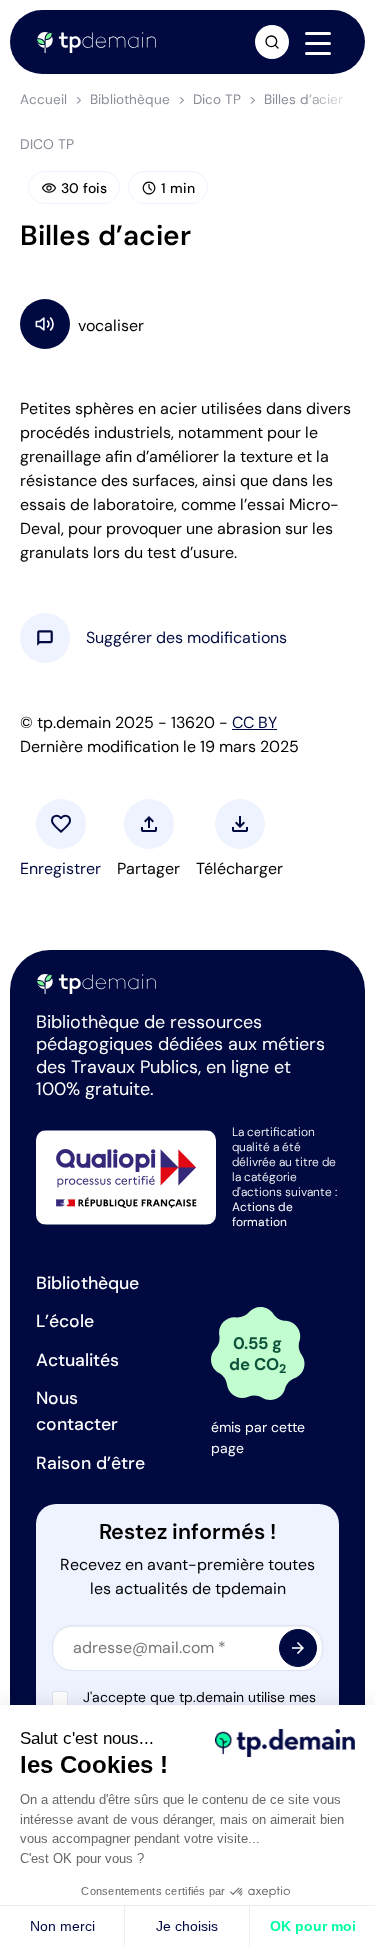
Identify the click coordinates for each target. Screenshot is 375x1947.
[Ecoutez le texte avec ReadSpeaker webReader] (187, 323)
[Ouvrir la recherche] (272, 42)
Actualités (77, 1360)
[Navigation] (318, 43)
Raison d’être (90, 1463)
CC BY (254, 722)
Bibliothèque (130, 99)
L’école (65, 1321)
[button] (186, 638)
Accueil (43, 99)
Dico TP (217, 99)
